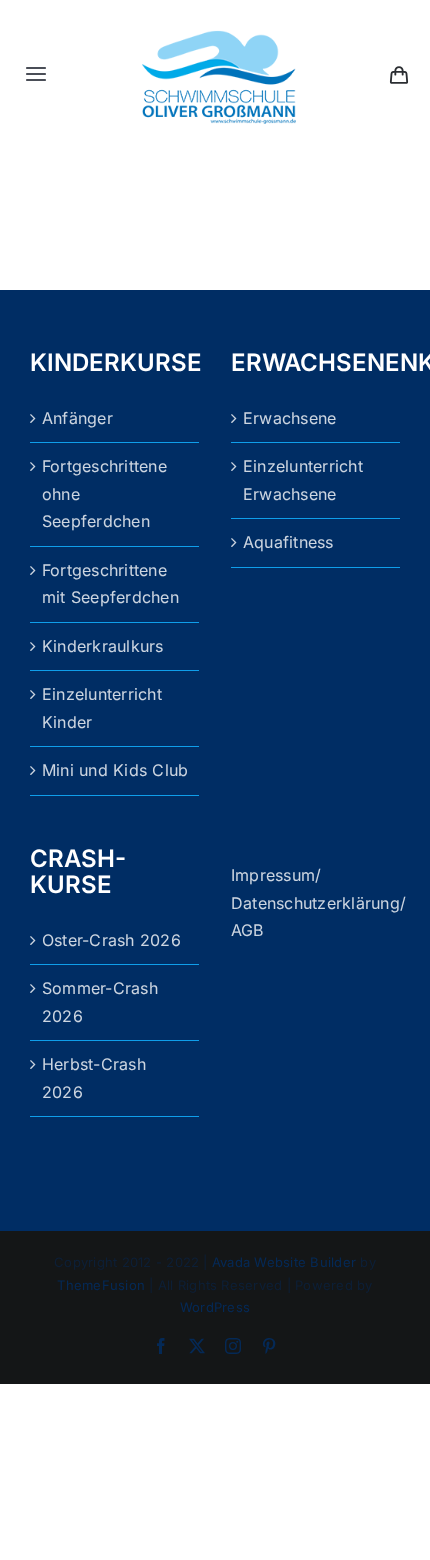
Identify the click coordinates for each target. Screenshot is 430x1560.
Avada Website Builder (284, 1262)
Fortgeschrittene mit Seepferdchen (110, 584)
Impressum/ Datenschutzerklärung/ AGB (318, 902)
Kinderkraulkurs (103, 646)
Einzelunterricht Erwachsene (303, 480)
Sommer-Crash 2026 (100, 1002)
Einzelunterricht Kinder (102, 708)
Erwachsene (289, 418)
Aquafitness (288, 542)
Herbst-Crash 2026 (94, 1078)
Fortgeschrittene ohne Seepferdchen (104, 493)
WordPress (215, 1307)
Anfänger (77, 418)
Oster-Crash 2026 (111, 940)
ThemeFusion (101, 1285)
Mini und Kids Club (115, 770)
